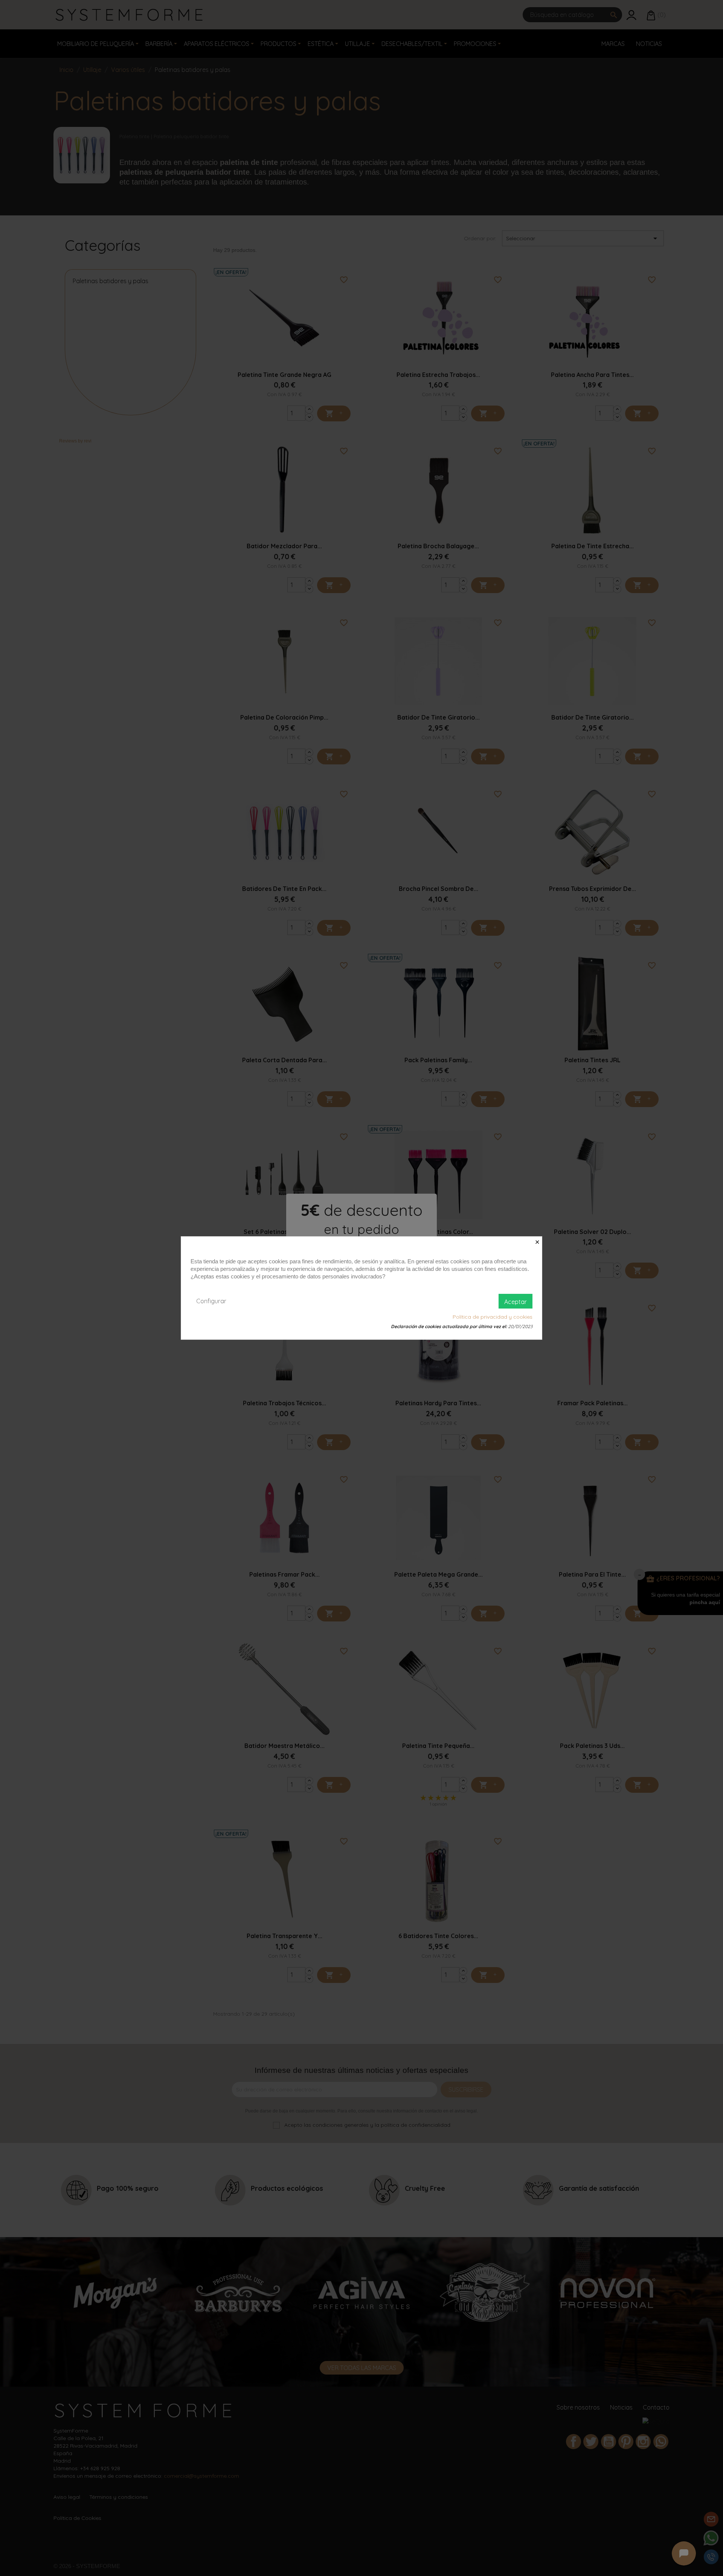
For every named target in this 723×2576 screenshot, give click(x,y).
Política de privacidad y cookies (493, 1317)
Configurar (211, 1301)
